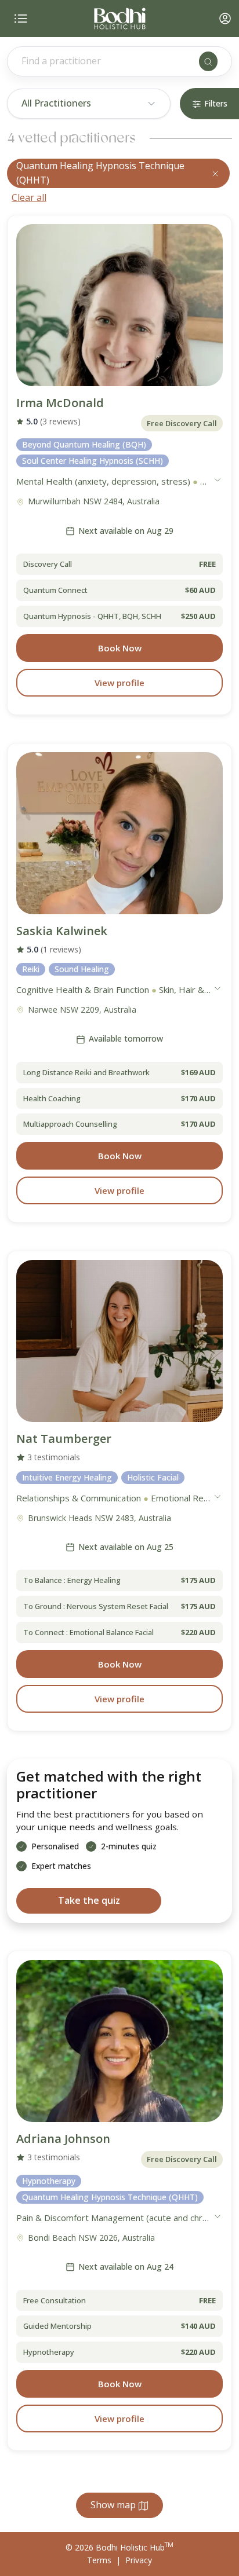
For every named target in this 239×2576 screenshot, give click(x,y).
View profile (119, 683)
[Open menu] (21, 19)
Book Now (120, 648)
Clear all (29, 197)
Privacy (139, 2560)
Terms (99, 2560)
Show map (114, 2505)
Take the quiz (89, 1900)
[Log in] (225, 19)
